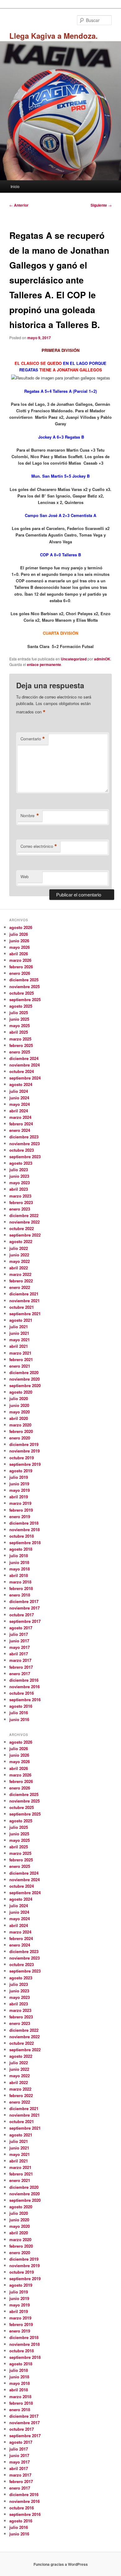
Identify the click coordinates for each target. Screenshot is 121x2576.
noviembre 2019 (25, 1451)
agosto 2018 (21, 1549)
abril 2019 (19, 1497)
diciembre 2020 (24, 1372)
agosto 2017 (21, 1628)
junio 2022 (19, 1255)
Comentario (33, 739)
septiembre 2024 (25, 1078)
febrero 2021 (21, 1359)
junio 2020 (19, 1405)
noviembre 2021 (25, 1301)
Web (25, 876)
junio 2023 (19, 1176)
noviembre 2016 (25, 1687)
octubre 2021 (22, 1307)
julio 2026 (19, 934)
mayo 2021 (20, 1340)
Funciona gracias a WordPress (61, 2564)
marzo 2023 (20, 1196)
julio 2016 (19, 1713)
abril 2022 (19, 1268)
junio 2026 (19, 941)
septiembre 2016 (25, 1700)
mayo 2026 (20, 947)
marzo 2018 (20, 1582)
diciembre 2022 (24, 1215)
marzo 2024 (20, 1117)
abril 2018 (19, 1575)
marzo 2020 (20, 1425)
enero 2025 (20, 1052)
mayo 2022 (20, 1261)
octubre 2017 (22, 1615)
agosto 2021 (21, 1320)
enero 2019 (20, 1516)
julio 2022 (19, 1248)
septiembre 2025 (25, 999)
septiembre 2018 (25, 1542)
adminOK (102, 659)
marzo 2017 (20, 1660)
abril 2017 (19, 1654)
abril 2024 (19, 1111)
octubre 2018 (22, 1536)
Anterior (19, 205)
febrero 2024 (21, 1124)
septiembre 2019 (25, 1464)
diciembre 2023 (24, 1137)
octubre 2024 (22, 1071)
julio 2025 (19, 1012)
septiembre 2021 (25, 1314)
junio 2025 (19, 1019)
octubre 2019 (22, 1458)
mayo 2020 (20, 1412)
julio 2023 (19, 1170)
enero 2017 (20, 1674)
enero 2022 (20, 1287)
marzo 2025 (20, 1039)
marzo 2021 (20, 1353)
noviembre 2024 (25, 1065)
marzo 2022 (20, 1274)
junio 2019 (19, 1484)
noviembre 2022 (25, 1222)
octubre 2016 (22, 1693)
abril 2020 (19, 1418)
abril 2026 (19, 954)
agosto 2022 (21, 1241)
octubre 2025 (22, 993)
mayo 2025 (20, 1025)
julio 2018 (19, 1555)
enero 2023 (20, 1209)
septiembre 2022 (25, 1235)
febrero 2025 (21, 1045)
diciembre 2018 (24, 1523)
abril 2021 (19, 1346)
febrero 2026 (21, 967)
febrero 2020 (21, 1431)
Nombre (30, 816)
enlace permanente (44, 664)
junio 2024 (19, 1098)
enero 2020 (20, 1438)
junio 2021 (19, 1333)
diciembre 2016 (24, 1680)
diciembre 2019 (24, 1444)
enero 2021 (20, 1366)
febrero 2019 (21, 1510)
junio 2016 (19, 1719)
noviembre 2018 (25, 1529)
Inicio (15, 186)
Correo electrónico (39, 846)
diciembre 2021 (24, 1294)
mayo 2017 (20, 1647)
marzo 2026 (20, 960)
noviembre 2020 (25, 1379)
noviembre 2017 (25, 1608)
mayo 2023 (20, 1183)
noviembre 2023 (25, 1143)
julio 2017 (19, 1634)
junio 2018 (19, 1562)
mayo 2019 (20, 1490)
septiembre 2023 (25, 1157)
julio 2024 (19, 1091)
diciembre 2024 (24, 1058)
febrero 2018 (21, 1588)
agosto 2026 (21, 927)
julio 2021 (19, 1327)
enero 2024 (20, 1130)
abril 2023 (19, 1189)
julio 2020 (19, 1398)
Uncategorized (74, 659)
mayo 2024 (20, 1104)
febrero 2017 (21, 1667)
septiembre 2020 (25, 1385)
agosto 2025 (21, 1006)
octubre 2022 (22, 1228)
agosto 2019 (21, 1471)
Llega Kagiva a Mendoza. (54, 36)
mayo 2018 (20, 1569)
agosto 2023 (21, 1163)
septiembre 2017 (25, 1621)
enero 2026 (20, 973)
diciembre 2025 (24, 980)
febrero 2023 (21, 1202)
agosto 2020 (21, 1392)
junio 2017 (19, 1641)
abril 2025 (19, 1032)
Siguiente (101, 205)
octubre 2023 (22, 1150)
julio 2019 (19, 1477)
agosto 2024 (21, 1084)
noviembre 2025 (25, 986)
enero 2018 (20, 1595)
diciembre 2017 (24, 1601)
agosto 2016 (21, 1706)
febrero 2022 (21, 1281)
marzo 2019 (20, 1503)
